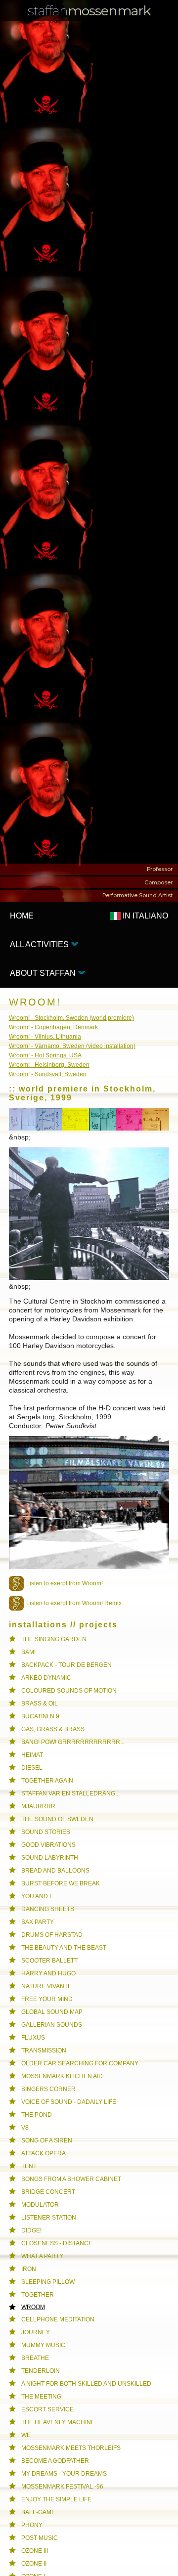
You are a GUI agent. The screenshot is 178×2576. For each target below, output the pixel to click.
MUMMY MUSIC (43, 2345)
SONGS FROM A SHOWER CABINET (71, 2179)
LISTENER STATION (49, 2218)
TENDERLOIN (41, 2371)
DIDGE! (31, 2230)
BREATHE (35, 2358)
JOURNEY (36, 2332)
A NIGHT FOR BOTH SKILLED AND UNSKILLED (86, 2384)
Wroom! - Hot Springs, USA (45, 1055)
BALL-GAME (38, 2512)
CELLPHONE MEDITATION (58, 2319)
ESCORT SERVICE (47, 2409)
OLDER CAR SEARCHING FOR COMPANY (80, 2063)
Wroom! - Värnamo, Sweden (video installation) (72, 1046)
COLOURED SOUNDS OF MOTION (69, 1691)
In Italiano (144, 916)
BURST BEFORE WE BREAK (61, 1883)
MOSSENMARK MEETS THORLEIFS (71, 2448)
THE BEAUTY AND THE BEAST (64, 1948)
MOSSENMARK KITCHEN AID (62, 2076)
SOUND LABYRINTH (50, 1858)
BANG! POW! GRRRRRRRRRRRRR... (73, 1742)
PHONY (32, 2525)
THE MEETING (41, 2397)
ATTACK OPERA (44, 2153)
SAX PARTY (38, 1922)
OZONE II (34, 2564)
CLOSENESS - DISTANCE (57, 2243)
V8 (25, 2128)
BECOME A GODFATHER (55, 2461)
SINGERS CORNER (48, 2089)
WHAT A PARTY (42, 2256)
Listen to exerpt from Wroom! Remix (74, 1603)
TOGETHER (38, 2295)
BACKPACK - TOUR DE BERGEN (67, 1665)
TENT (29, 2166)
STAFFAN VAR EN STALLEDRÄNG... (70, 1793)
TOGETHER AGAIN (47, 1781)
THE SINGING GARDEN (54, 1639)
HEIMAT (32, 1755)
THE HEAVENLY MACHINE (58, 2422)
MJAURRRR (38, 1806)
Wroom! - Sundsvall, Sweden (48, 1074)
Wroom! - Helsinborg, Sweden (49, 1065)
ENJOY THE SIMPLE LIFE (56, 2499)
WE (26, 2435)
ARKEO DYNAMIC (46, 1678)
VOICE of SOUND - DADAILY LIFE (69, 2102)
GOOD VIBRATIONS (48, 1845)
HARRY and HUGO (48, 1973)
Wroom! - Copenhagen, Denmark (53, 1027)
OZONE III (35, 2551)
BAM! (28, 1652)
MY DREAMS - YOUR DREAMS (64, 2474)
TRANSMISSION (44, 2051)
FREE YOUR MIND (47, 1999)
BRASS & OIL (40, 1703)
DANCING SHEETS (48, 1909)
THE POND (37, 2115)
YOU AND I (36, 1896)
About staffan (44, 973)
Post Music (40, 2538)
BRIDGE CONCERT (48, 2192)
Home (22, 916)
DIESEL (32, 1768)
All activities (40, 944)
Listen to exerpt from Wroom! (65, 1583)
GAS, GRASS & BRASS (53, 1729)
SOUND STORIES (46, 1832)
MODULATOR (40, 2205)
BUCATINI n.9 (40, 1716)
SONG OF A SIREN (47, 2140)
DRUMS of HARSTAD (52, 1935)
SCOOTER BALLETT (49, 1961)
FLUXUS (33, 2038)
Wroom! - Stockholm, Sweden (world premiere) (71, 1018)
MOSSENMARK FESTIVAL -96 (62, 2487)
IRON (29, 2269)
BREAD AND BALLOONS (55, 1871)
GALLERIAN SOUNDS (52, 2025)
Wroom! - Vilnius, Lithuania (45, 1037)
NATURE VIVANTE (46, 1986)
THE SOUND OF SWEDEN (57, 1819)
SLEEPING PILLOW (48, 2282)
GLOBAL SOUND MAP (52, 2012)
